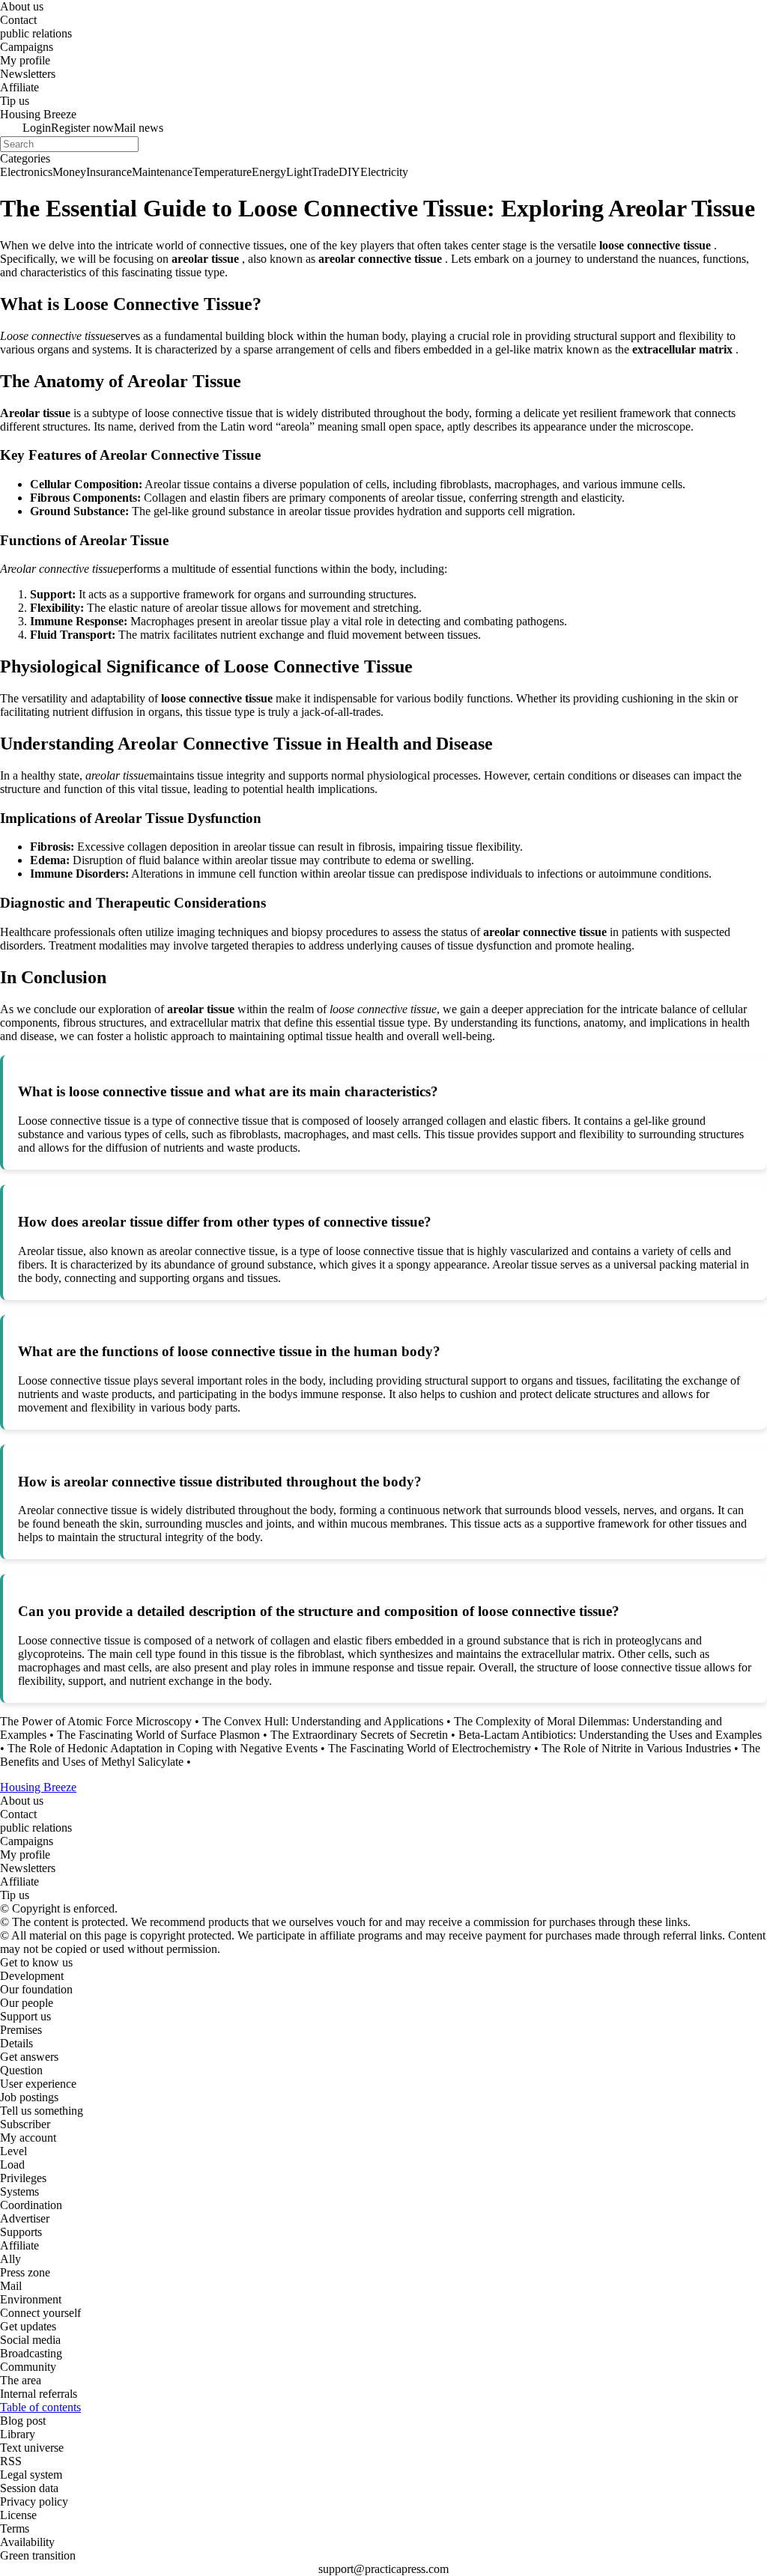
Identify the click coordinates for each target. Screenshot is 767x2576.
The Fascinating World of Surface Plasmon (158, 1735)
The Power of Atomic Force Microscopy (96, 1721)
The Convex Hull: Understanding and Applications (323, 1721)
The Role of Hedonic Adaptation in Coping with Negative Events (163, 1748)
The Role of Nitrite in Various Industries (636, 1748)
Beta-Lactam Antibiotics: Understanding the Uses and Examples (610, 1735)
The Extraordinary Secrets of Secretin (359, 1735)
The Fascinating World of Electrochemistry (430, 1748)
